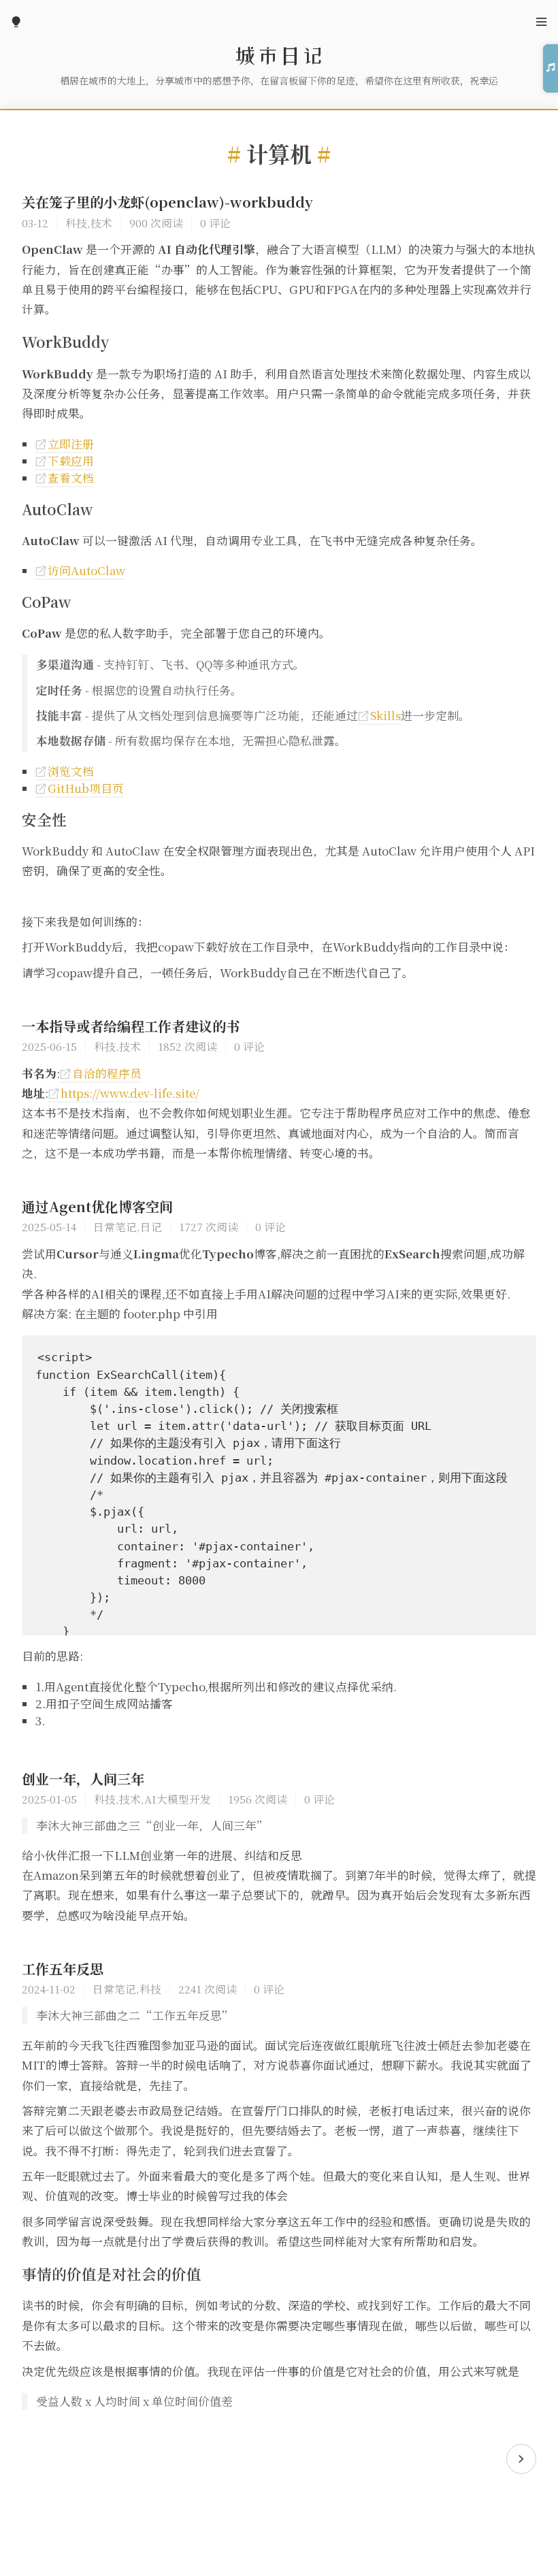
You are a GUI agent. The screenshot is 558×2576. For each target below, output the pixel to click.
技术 (101, 223)
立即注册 (65, 444)
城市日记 (279, 56)
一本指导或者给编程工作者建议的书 (131, 1026)
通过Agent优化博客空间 (97, 1206)
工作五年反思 (63, 1969)
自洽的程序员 (101, 1073)
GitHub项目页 (80, 788)
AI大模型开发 (178, 1799)
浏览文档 (65, 771)
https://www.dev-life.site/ (124, 1093)
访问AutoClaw (80, 570)
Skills (379, 715)
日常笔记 (115, 1226)
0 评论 (215, 223)
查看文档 (65, 478)
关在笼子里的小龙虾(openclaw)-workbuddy (167, 202)
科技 (76, 223)
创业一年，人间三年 (83, 1779)
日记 (151, 1226)
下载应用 (65, 461)
